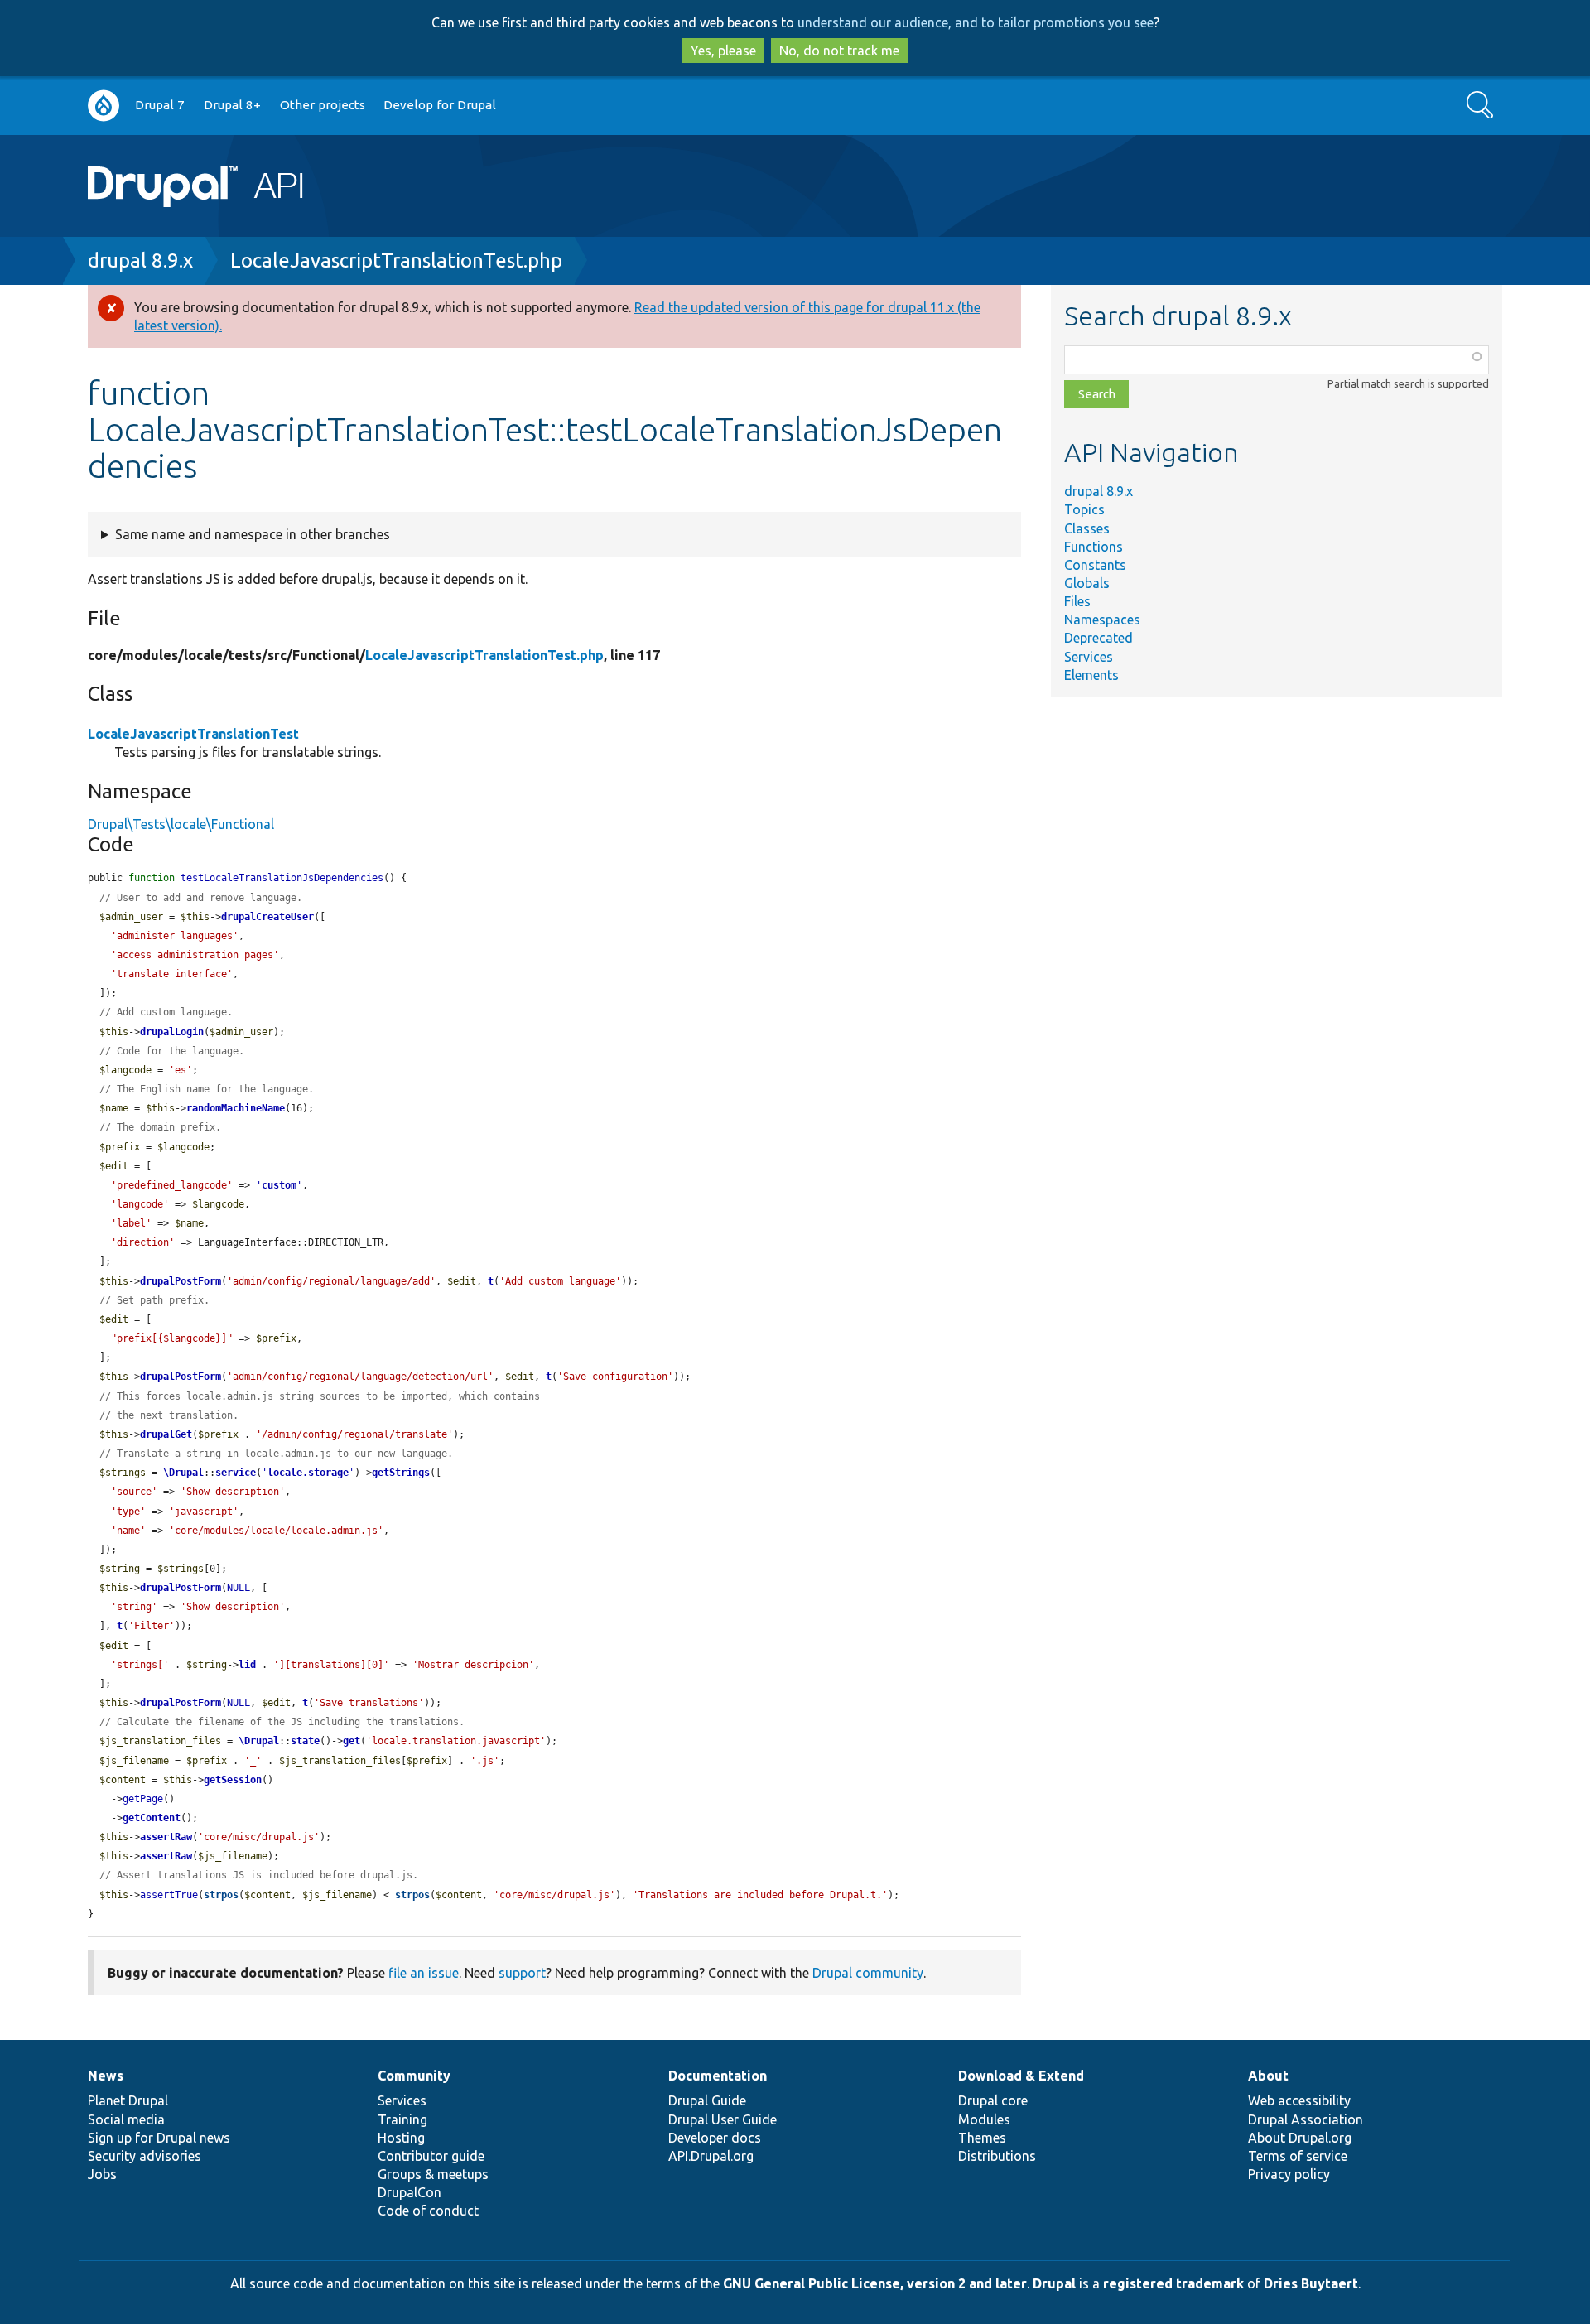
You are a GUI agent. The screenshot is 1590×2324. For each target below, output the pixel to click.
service (236, 1473)
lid (247, 1665)
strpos (221, 1895)
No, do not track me (839, 51)
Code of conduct (428, 2211)
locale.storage (308, 1473)
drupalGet (166, 1434)
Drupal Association (1306, 2119)
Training (402, 2119)
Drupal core (993, 2100)
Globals (1087, 583)
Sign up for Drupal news (159, 2138)
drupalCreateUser (267, 917)
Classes (1087, 528)
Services (1089, 657)
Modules (984, 2119)
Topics (1084, 509)
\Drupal (183, 1473)
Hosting (401, 2138)
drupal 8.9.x (140, 260)
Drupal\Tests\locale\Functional (181, 824)
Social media (126, 2119)
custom (279, 1185)
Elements (1091, 675)
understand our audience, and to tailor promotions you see (976, 22)
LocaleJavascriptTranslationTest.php (396, 260)
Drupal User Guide (723, 2119)
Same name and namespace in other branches (253, 534)
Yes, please (723, 51)
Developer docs (715, 2138)
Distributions (997, 2156)
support (522, 1973)
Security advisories (145, 2156)
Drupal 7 (160, 105)
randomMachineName (236, 1108)
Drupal (1054, 2283)
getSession (233, 1780)
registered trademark (1173, 2283)
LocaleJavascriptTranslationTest (193, 734)
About (1268, 2076)
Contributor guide (431, 2156)
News (106, 2076)
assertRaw (166, 1837)
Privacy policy (1289, 2174)
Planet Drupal (128, 2100)
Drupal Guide (707, 2100)
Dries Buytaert (1311, 2283)
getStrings (401, 1473)
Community (414, 2076)
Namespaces (1102, 620)
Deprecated (1099, 638)
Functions (1094, 547)
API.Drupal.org (711, 2156)
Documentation (718, 2076)
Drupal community (868, 1973)
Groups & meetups (433, 2174)
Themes (982, 2138)
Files (1077, 601)
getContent (152, 1818)
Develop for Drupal (440, 105)
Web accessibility (1299, 2100)
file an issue (424, 1973)
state (305, 1741)
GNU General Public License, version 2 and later (875, 2283)
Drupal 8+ (232, 105)
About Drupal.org (1300, 2138)
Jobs (102, 2174)
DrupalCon (410, 2192)
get (352, 1741)
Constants (1095, 565)
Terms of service (1298, 2156)
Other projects (323, 105)
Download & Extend (1021, 2076)
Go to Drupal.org (104, 106)
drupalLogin (172, 1032)
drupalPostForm (181, 1281)
